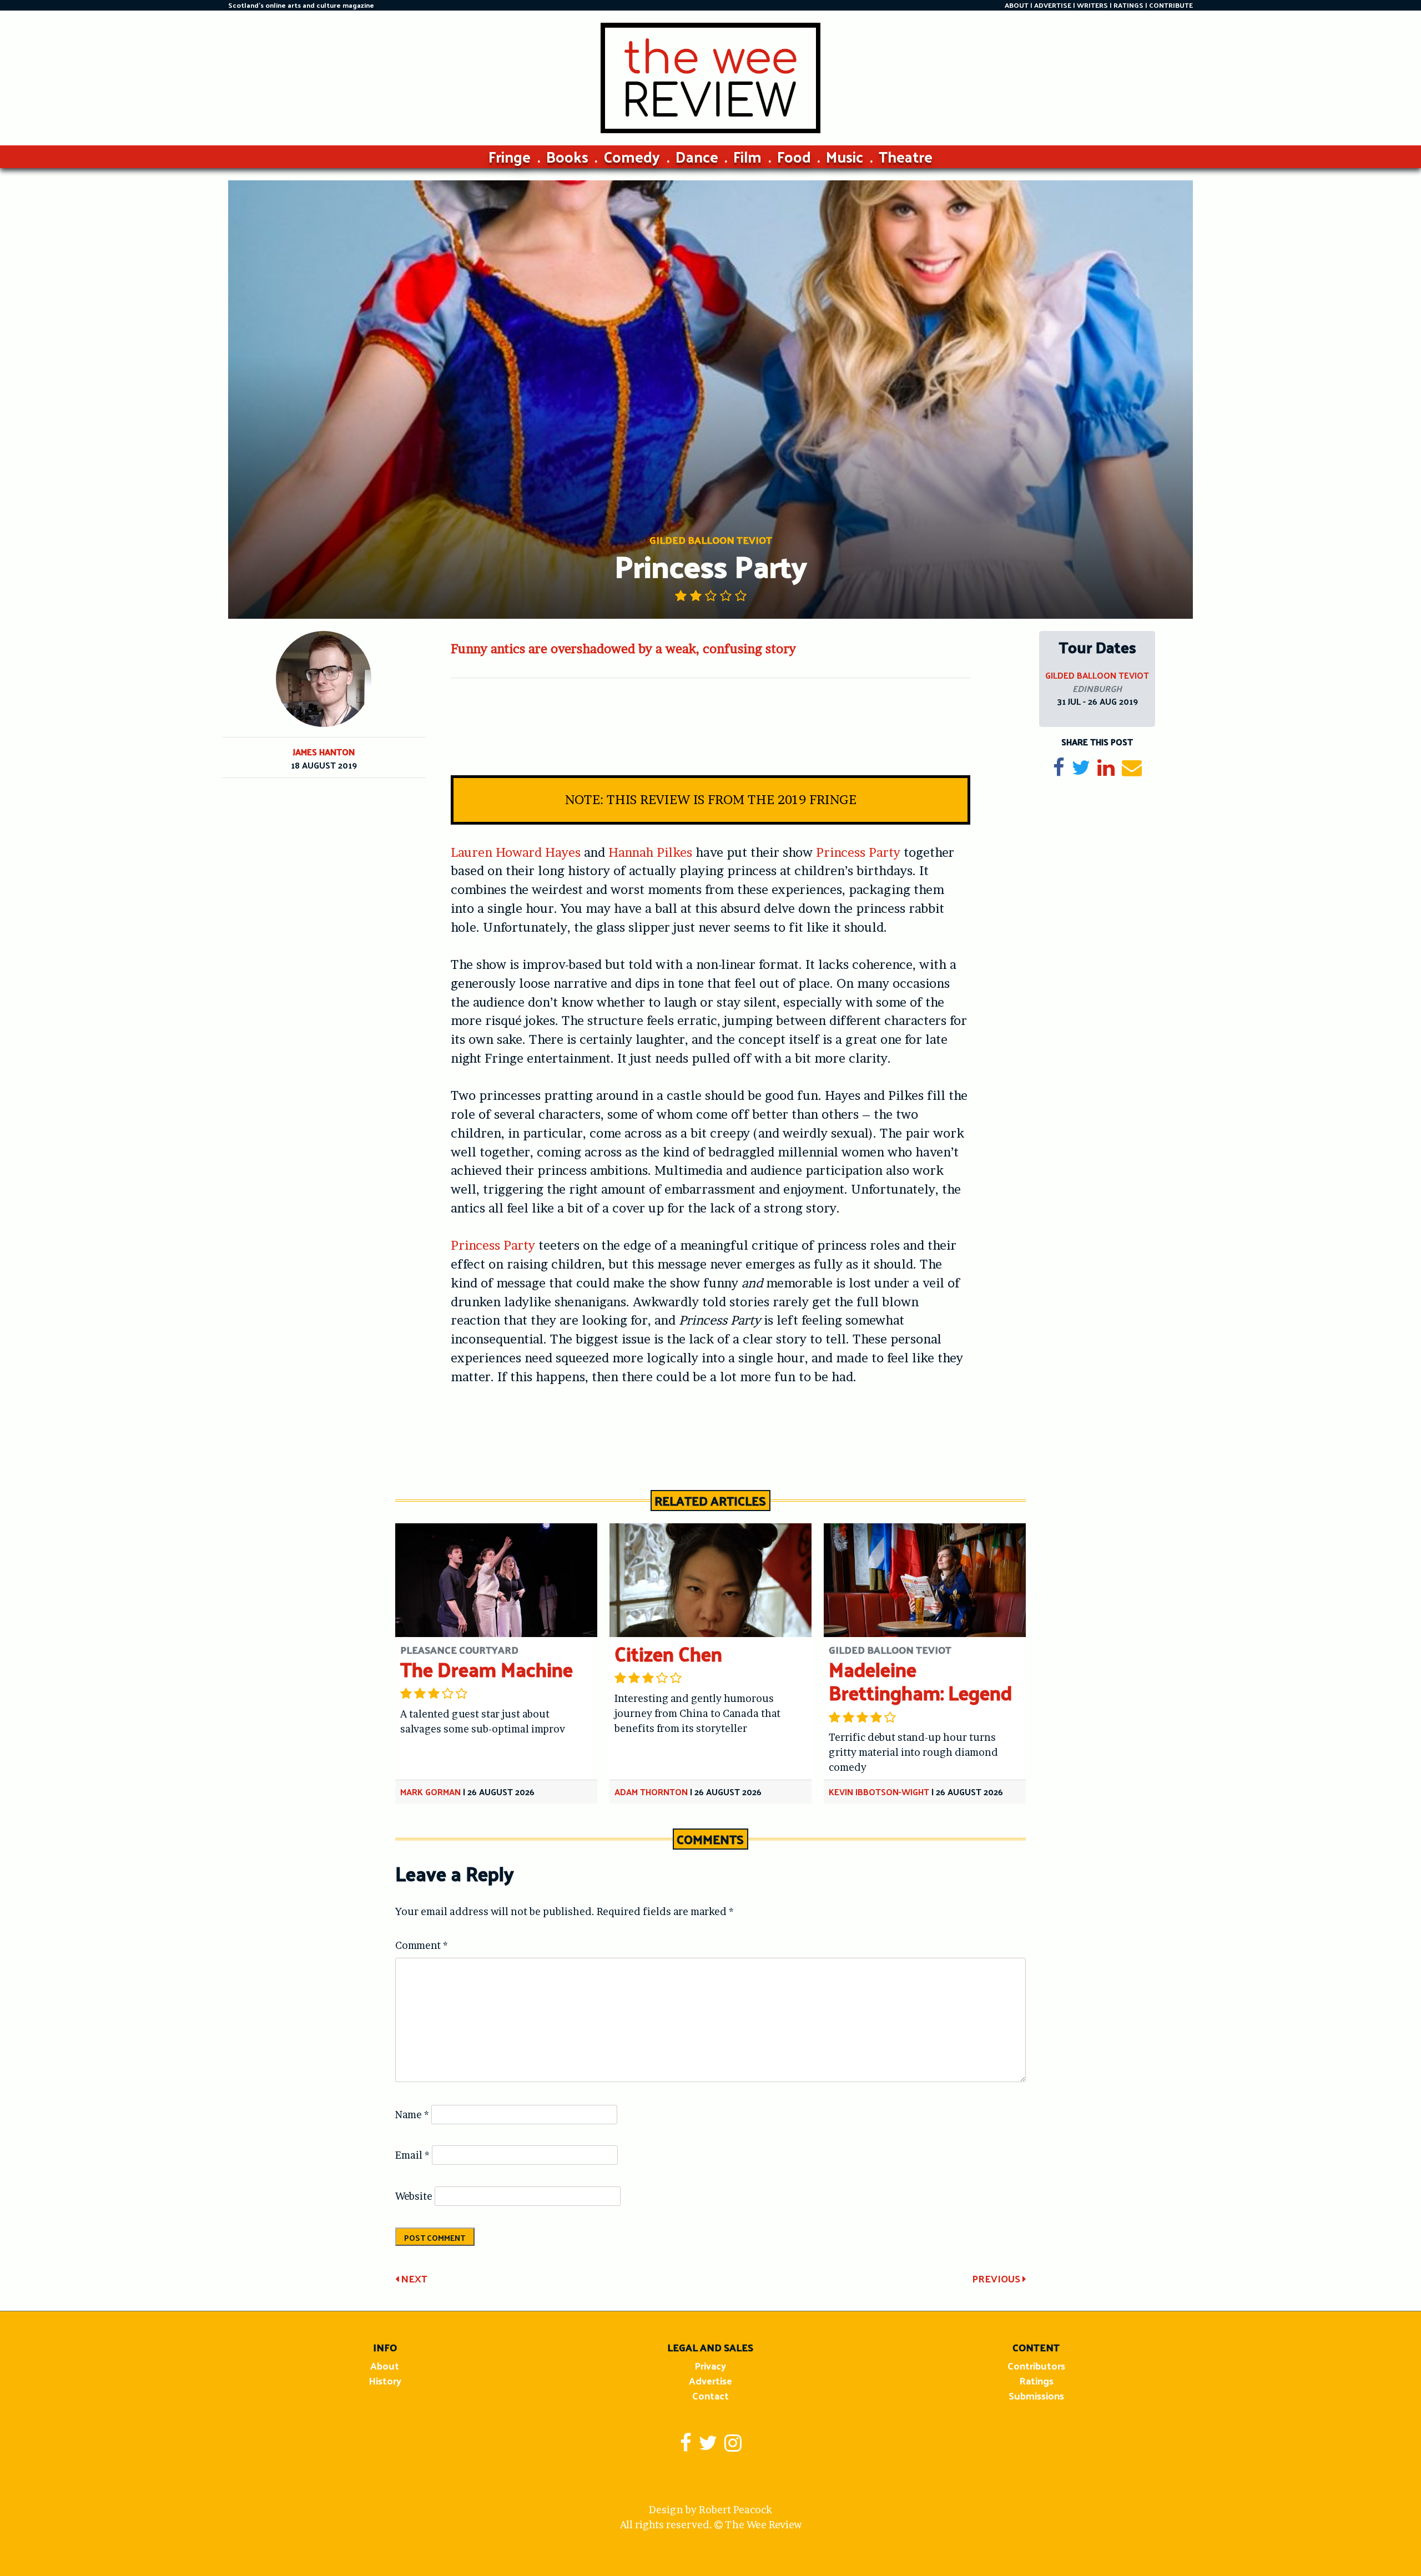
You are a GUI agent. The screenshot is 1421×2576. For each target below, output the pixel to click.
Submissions (1036, 2395)
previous (997, 2278)
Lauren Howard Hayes (516, 852)
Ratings (1036, 2380)
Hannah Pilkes (650, 852)
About (385, 2365)
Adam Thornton (651, 1792)
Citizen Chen (668, 1653)
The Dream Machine (487, 1669)
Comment (422, 1945)
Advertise (710, 2380)
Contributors (1036, 2365)
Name (412, 2115)
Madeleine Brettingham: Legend (920, 1681)
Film (747, 156)
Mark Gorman (430, 1792)
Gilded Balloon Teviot (1097, 675)
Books (567, 156)
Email (412, 2155)
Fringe (510, 156)
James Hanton (324, 752)
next (413, 2278)
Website (414, 2196)
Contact (710, 2395)
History (385, 2380)
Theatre (906, 156)
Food (794, 156)
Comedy (632, 156)
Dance (697, 156)
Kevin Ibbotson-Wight (879, 1792)
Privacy (710, 2365)
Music (845, 156)
